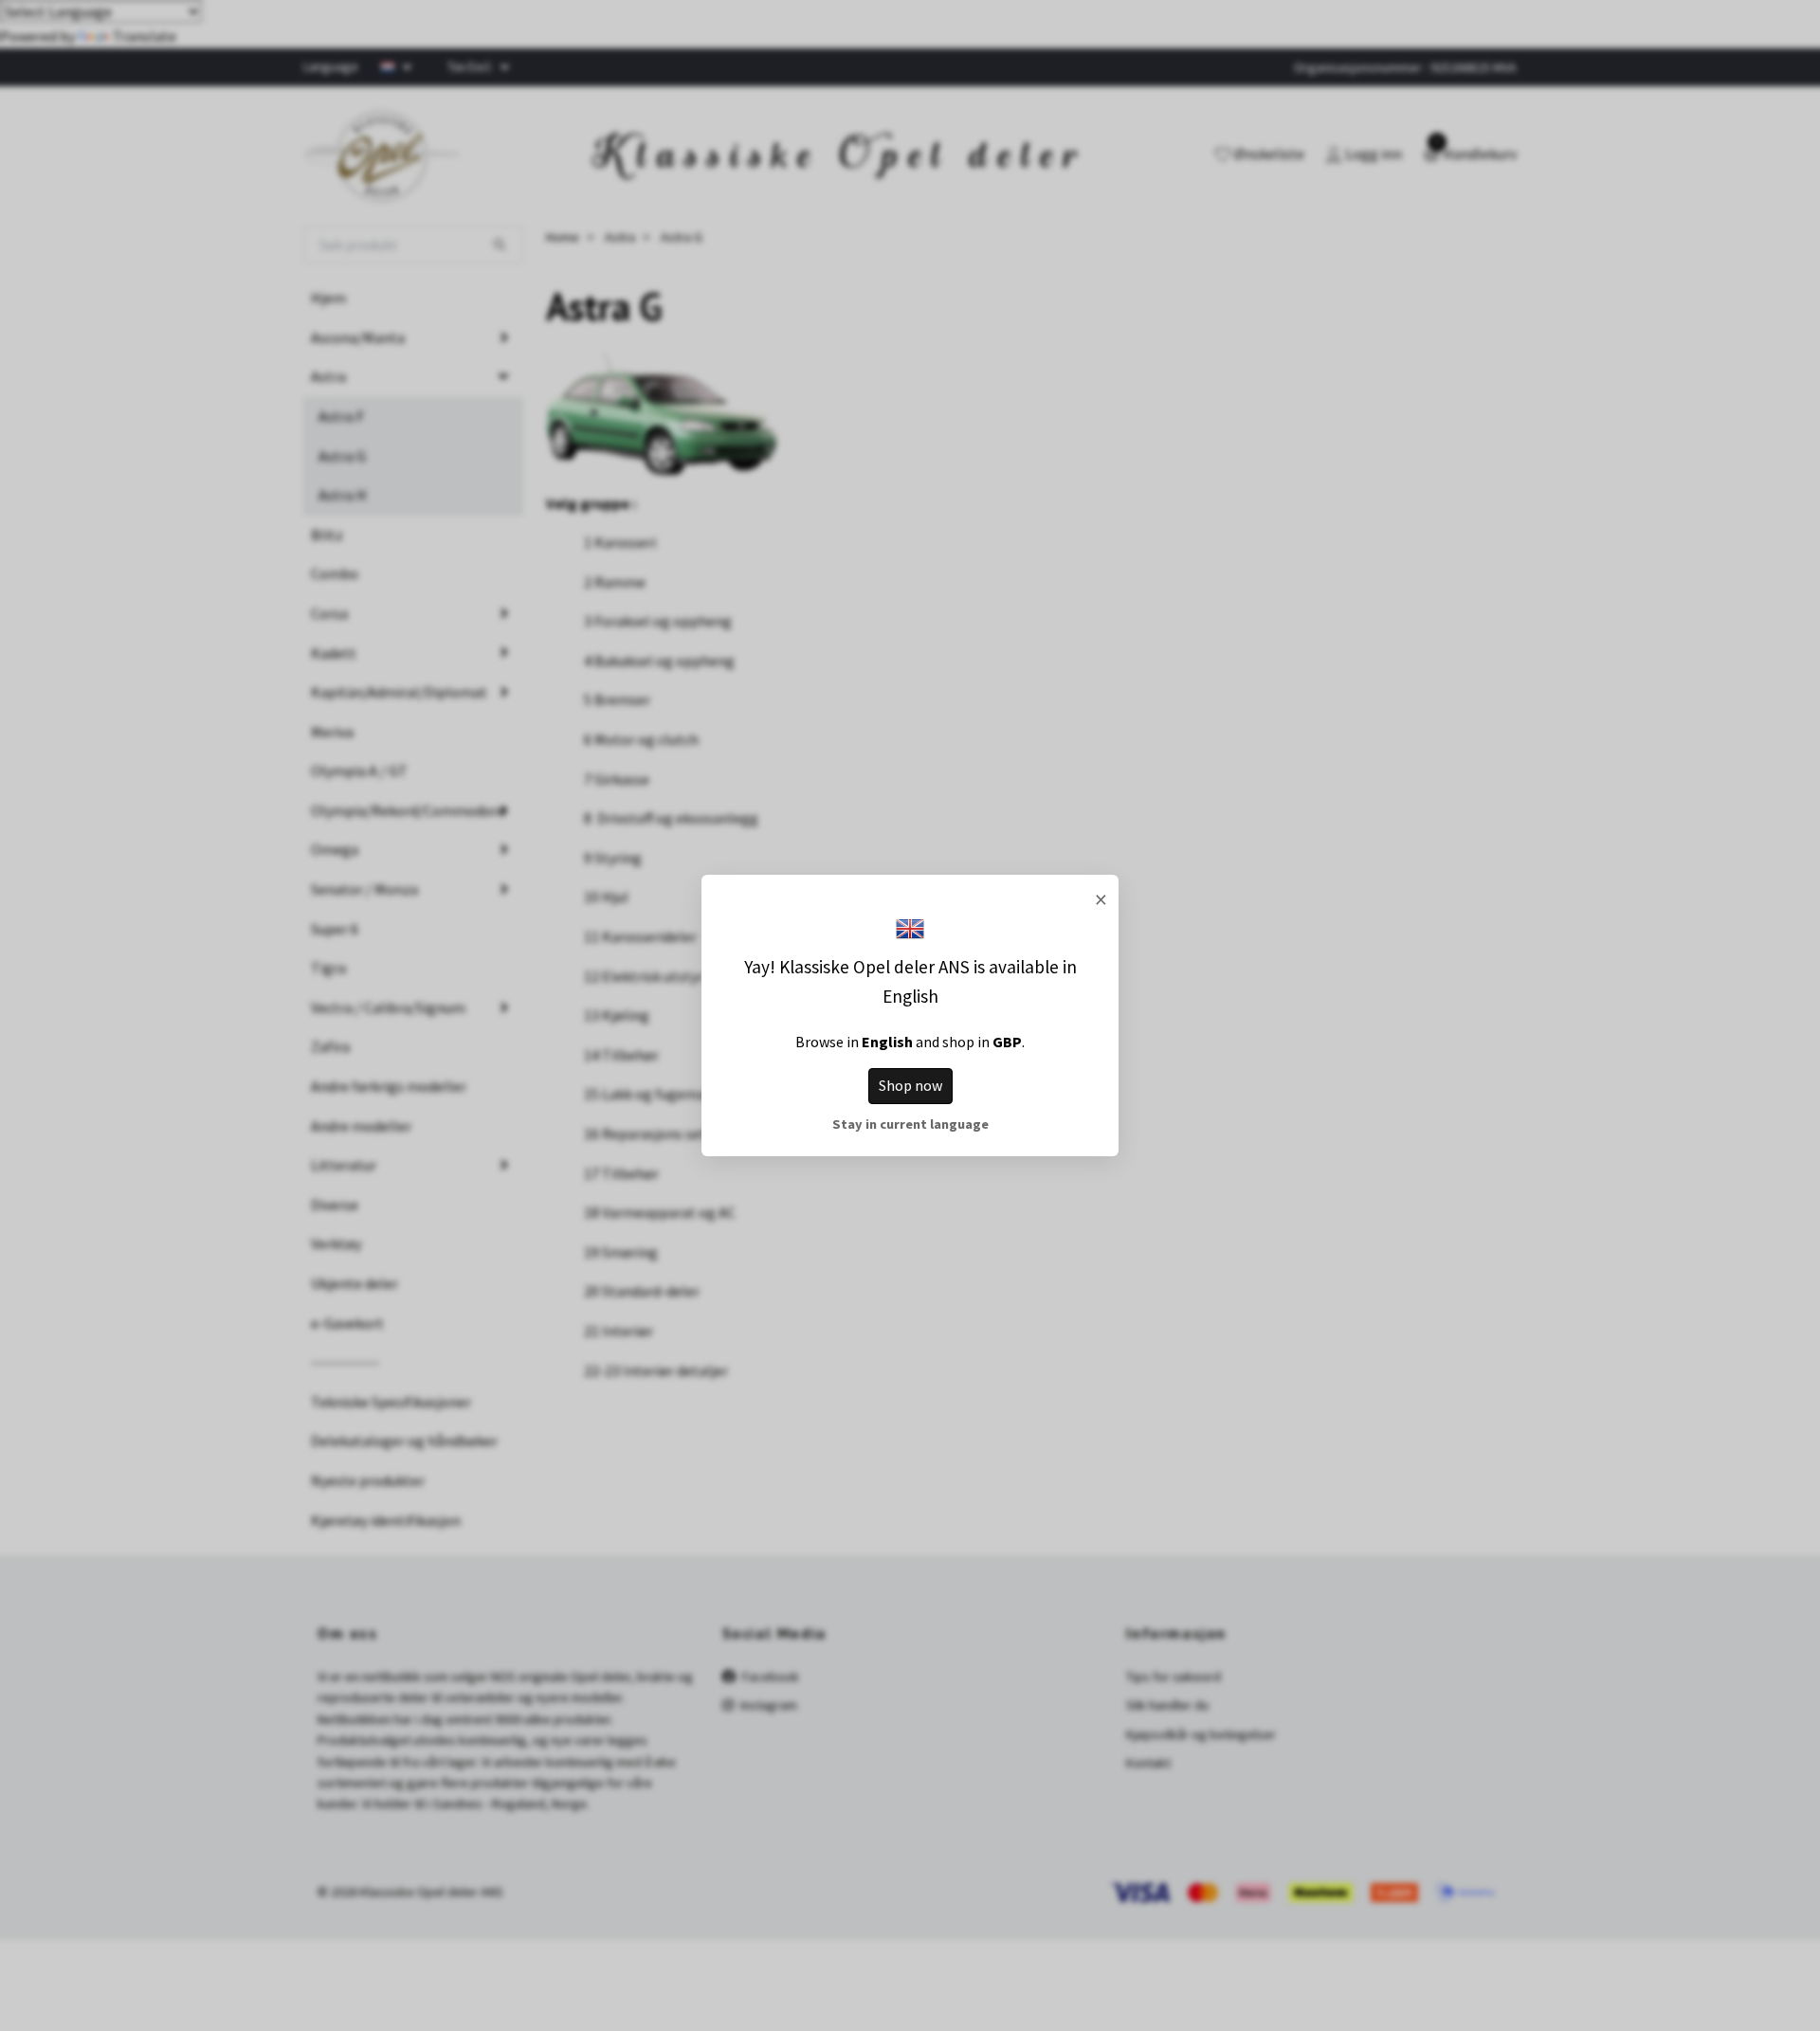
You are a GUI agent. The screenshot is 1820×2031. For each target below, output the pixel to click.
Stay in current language (910, 1124)
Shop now (910, 1085)
